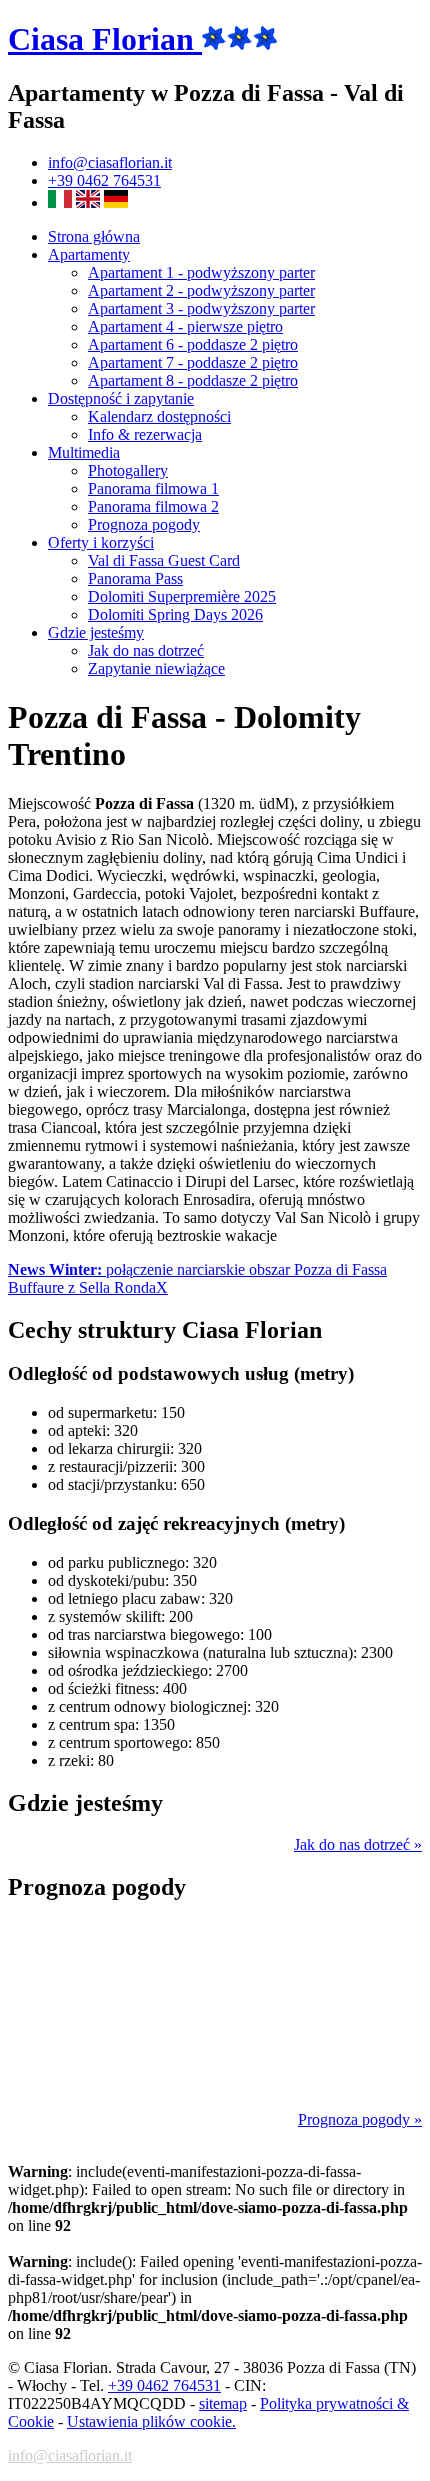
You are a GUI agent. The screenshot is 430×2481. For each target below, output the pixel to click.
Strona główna (94, 236)
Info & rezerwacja (145, 434)
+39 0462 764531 (104, 180)
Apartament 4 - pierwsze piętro (185, 326)
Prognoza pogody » (360, 2119)
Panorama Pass (135, 578)
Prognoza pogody (144, 524)
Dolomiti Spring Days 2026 (175, 614)
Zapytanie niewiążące (156, 668)
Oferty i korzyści (101, 542)
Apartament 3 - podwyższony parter (201, 308)
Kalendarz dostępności (159, 416)
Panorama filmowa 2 (153, 506)
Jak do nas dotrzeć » (358, 1844)
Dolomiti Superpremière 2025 (182, 596)
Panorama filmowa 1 (153, 488)
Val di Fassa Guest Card (164, 560)
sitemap (223, 2403)
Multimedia (84, 452)
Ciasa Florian (105, 39)
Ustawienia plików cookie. (151, 2421)
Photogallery (128, 470)
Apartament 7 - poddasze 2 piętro (193, 362)
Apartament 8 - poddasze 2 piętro (193, 380)
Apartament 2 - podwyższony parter (201, 290)
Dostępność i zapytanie (121, 398)
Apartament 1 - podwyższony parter (201, 272)
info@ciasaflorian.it (110, 162)
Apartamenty (89, 254)
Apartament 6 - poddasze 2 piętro (193, 344)
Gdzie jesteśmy (96, 632)
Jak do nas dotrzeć (146, 650)
